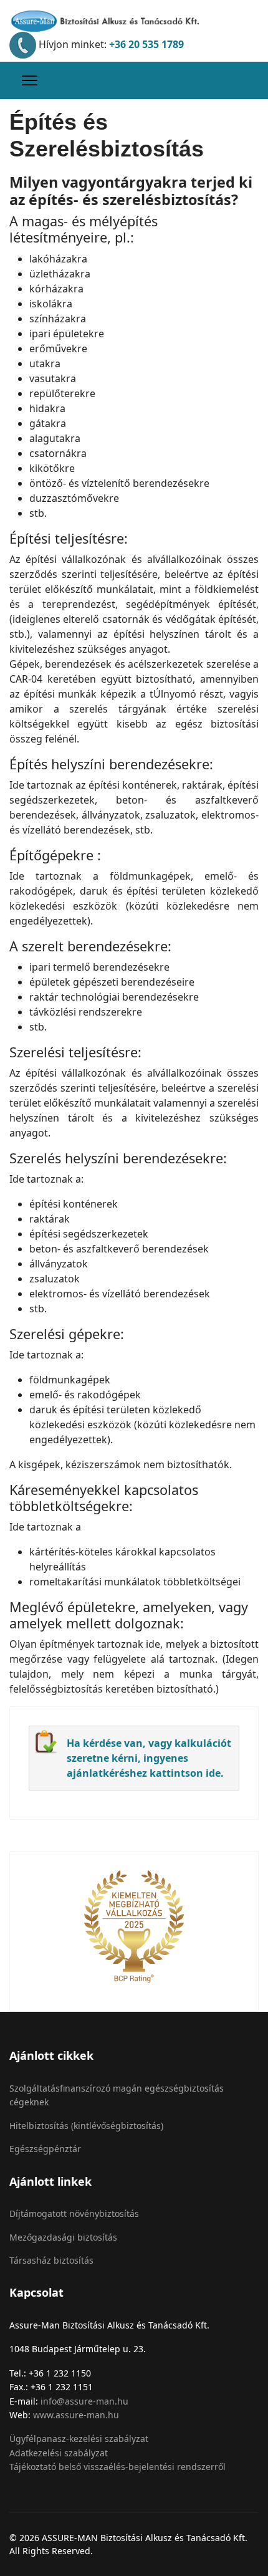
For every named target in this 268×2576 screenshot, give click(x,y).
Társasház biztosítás (51, 2260)
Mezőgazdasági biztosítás (63, 2237)
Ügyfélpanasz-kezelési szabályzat (79, 2439)
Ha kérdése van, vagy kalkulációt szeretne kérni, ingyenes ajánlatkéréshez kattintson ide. (149, 1758)
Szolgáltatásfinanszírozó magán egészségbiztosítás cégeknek (117, 2095)
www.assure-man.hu (76, 2415)
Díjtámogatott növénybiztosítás (74, 2213)
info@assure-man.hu (84, 2401)
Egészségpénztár (45, 2149)
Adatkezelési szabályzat (59, 2453)
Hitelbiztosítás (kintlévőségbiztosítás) (86, 2126)
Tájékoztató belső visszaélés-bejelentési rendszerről (117, 2467)
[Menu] (30, 80)
